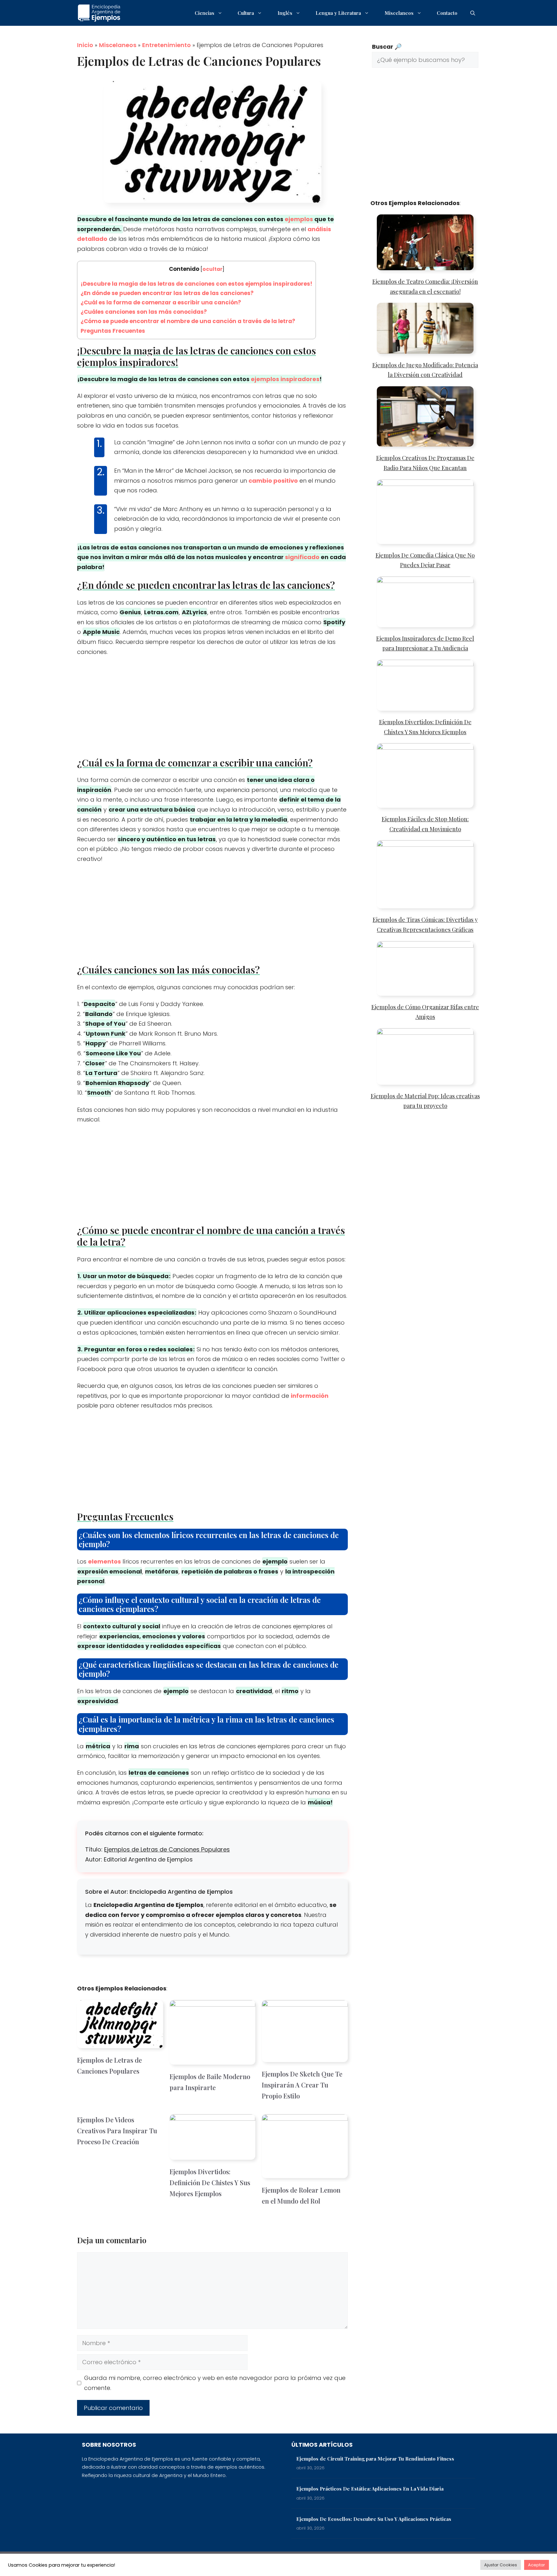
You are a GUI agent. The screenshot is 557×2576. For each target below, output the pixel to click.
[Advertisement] (212, 709)
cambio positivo (273, 481)
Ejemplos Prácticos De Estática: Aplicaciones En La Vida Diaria (370, 2489)
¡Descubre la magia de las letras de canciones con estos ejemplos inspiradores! (196, 284)
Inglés (285, 13)
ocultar (212, 269)
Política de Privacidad (335, 2564)
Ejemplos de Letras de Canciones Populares (167, 1849)
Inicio (85, 45)
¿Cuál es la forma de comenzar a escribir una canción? (161, 302)
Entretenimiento (166, 45)
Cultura (246, 13)
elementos (104, 1561)
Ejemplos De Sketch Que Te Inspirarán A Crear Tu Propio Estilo (302, 2085)
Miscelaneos (399, 13)
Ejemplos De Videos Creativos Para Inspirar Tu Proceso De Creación (117, 2131)
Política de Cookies (419, 2564)
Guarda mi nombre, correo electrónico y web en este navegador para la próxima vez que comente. (215, 2383)
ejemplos (299, 219)
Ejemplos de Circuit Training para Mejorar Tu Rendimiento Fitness (375, 2459)
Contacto (447, 13)
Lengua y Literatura (338, 13)
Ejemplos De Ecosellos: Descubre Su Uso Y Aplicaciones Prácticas (374, 2519)
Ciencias (205, 13)
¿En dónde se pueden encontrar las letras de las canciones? (167, 293)
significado (302, 557)
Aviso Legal (462, 2564)
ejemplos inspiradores (285, 379)
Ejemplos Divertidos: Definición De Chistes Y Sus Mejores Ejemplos (210, 2182)
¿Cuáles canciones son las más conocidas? (144, 312)
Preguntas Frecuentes (113, 331)
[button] (473, 13)
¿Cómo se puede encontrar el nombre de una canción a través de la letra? (188, 321)
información (310, 1396)
